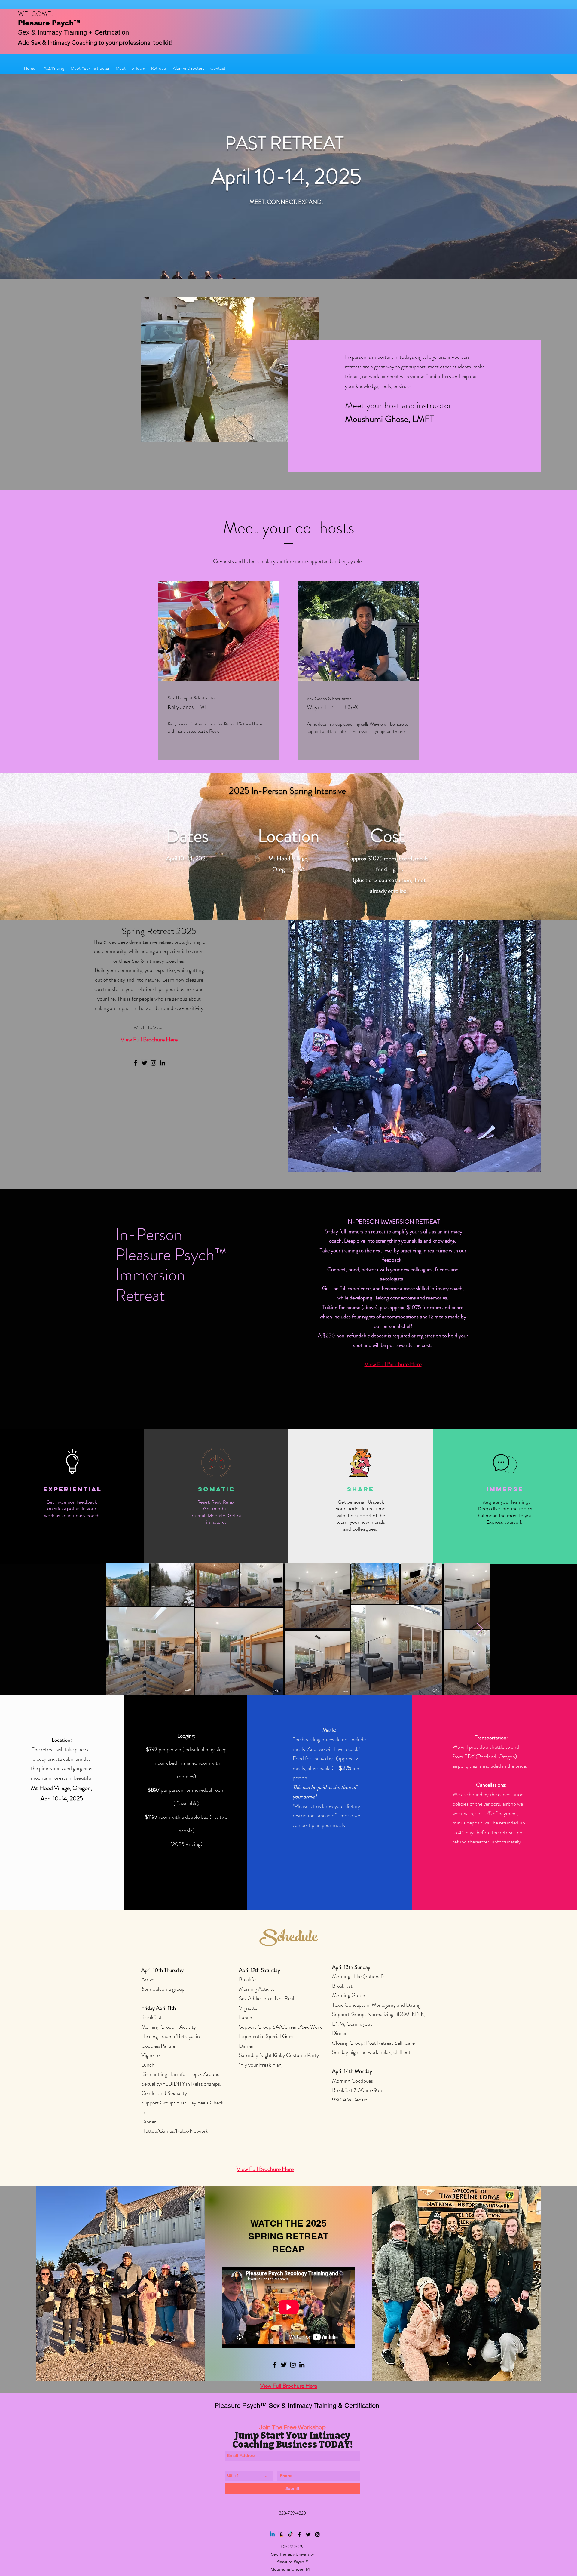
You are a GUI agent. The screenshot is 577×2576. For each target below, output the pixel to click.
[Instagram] (153, 1063)
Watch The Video (149, 1028)
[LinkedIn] (162, 1063)
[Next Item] (480, 1629)
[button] (159, 68)
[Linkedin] (272, 2535)
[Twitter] (144, 1063)
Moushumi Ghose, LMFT (389, 419)
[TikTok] (290, 2535)
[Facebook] (135, 1063)
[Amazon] (281, 2535)
